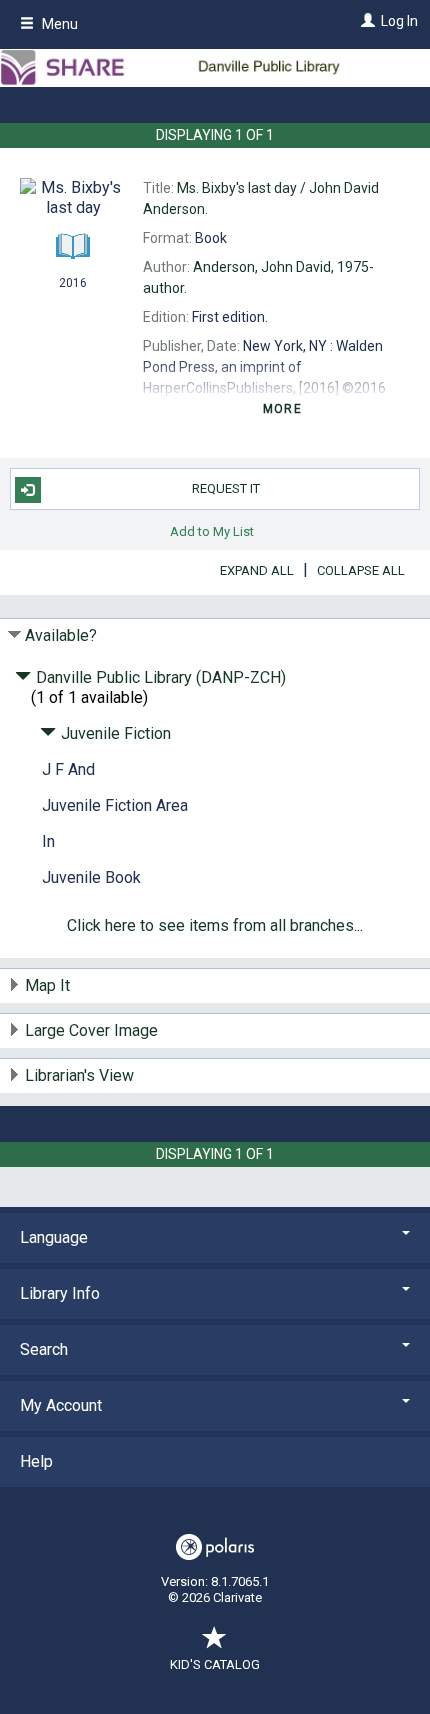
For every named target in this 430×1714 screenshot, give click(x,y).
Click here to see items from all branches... (215, 925)
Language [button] (54, 1237)
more (282, 409)
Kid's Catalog (215, 1664)
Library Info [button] (60, 1293)
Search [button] (44, 1349)
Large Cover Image (91, 1030)
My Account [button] (61, 1405)
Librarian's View (79, 1075)
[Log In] (365, 21)
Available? (61, 635)
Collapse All (361, 570)
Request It (226, 488)
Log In (399, 21)
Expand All (257, 570)
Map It (47, 985)
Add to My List (212, 530)
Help (36, 1461)
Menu (58, 24)
